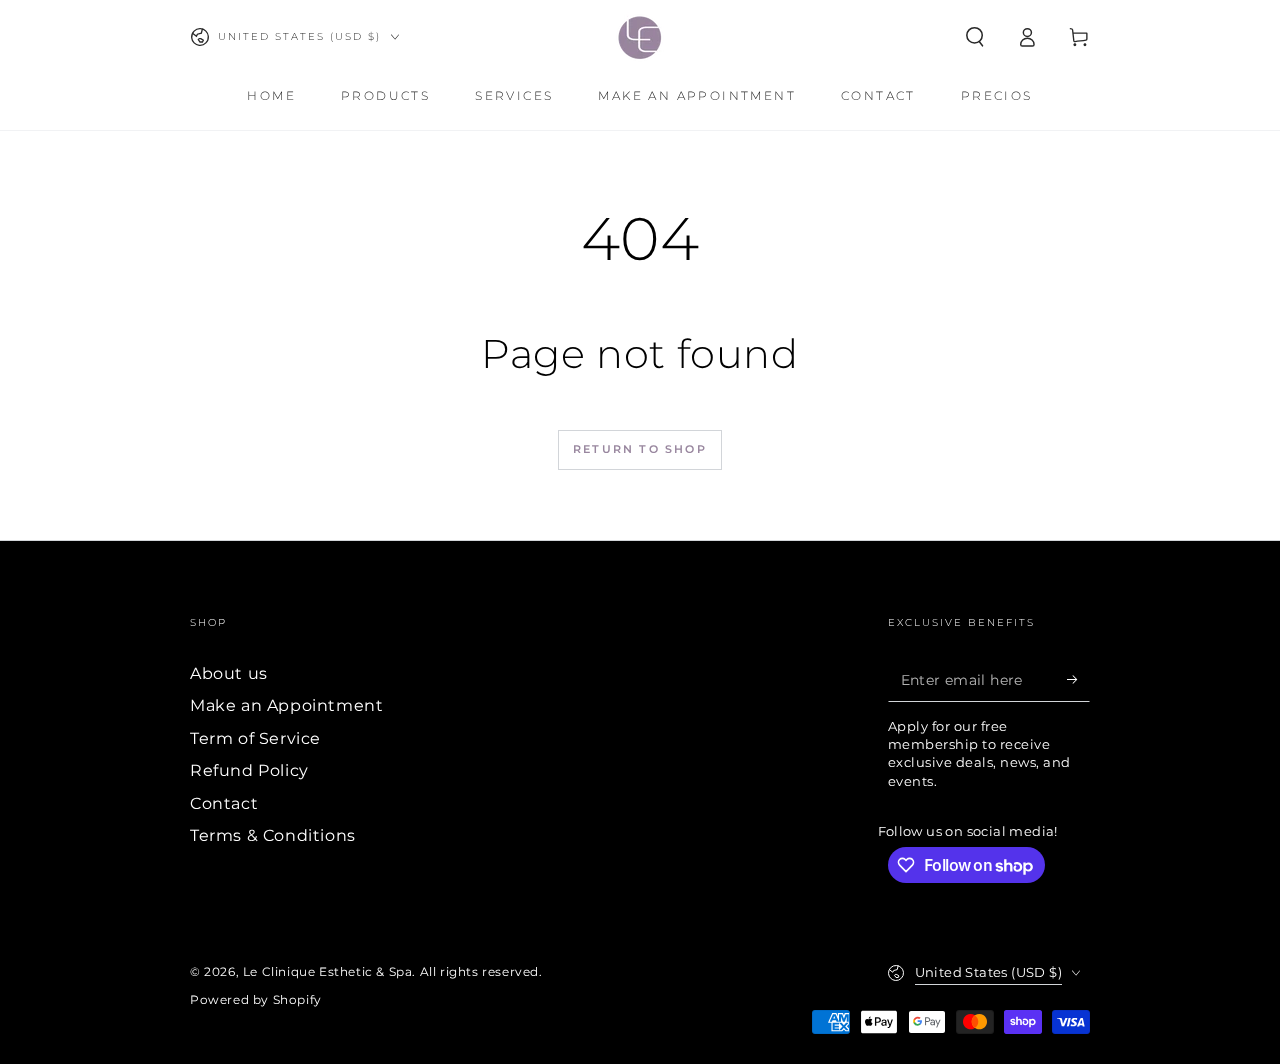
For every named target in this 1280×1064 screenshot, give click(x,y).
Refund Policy (249, 770)
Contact (224, 803)
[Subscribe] (1078, 679)
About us (229, 673)
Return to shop (640, 449)
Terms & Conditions (273, 835)
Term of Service (255, 738)
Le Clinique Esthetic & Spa (328, 971)
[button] (975, 37)
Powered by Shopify (256, 999)
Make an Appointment (286, 705)
